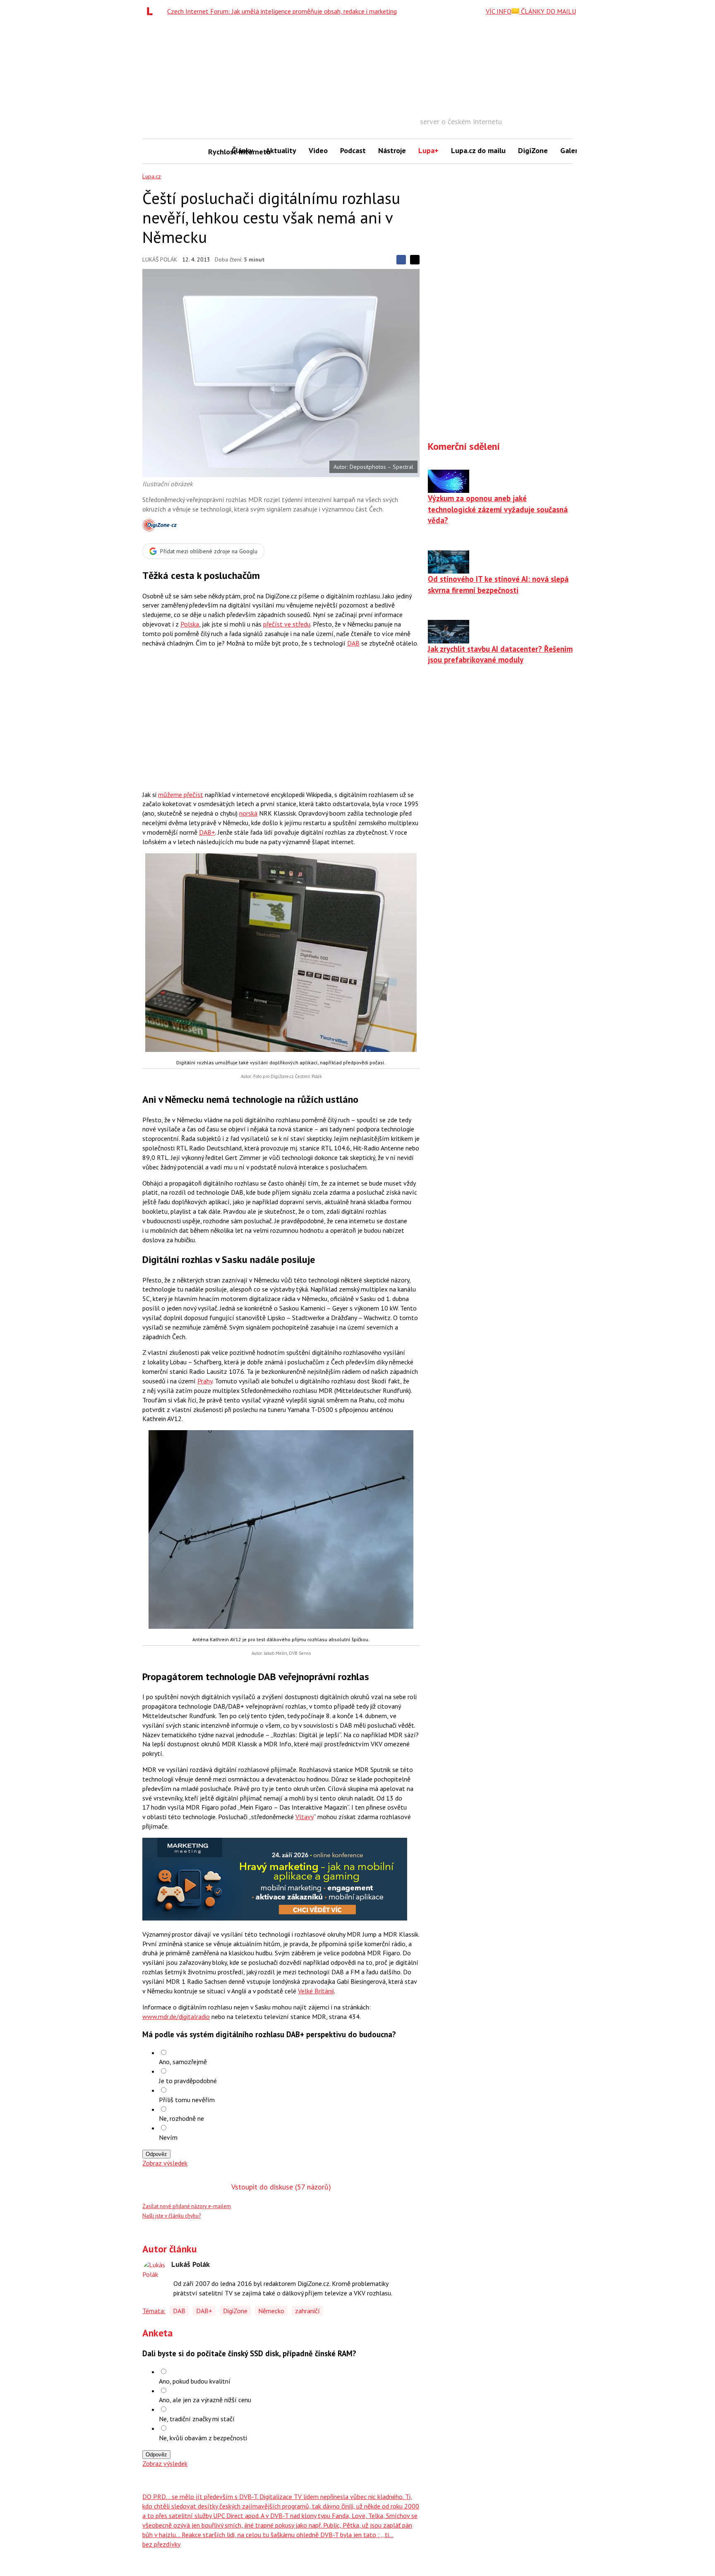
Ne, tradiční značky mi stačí (197, 2419)
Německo (271, 2311)
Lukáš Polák (160, 259)
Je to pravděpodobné (188, 2081)
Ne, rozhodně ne (181, 2118)
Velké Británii (316, 1991)
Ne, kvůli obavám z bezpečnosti (203, 2438)
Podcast (353, 150)
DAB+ (207, 832)
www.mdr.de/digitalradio (176, 2017)
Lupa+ (428, 150)
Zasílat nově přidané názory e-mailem (187, 2206)
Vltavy (305, 1817)
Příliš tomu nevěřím (187, 2100)
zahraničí (307, 2311)
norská (248, 813)
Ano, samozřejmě (183, 2062)
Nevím (168, 2137)
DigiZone (533, 150)
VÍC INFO (499, 11)
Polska (190, 624)
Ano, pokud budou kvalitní (195, 2381)
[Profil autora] (155, 2273)
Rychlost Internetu (217, 152)
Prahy (205, 1381)
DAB (353, 643)
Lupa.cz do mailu (478, 150)
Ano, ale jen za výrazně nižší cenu (205, 2400)
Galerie (572, 150)
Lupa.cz (152, 176)
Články (242, 150)
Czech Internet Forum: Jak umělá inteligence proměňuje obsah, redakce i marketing (282, 11)
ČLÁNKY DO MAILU (548, 11)
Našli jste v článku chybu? (172, 2216)
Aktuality (281, 150)
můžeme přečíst (181, 795)
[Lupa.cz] (152, 11)
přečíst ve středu (287, 624)
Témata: (154, 2311)
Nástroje (392, 150)
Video (318, 150)
